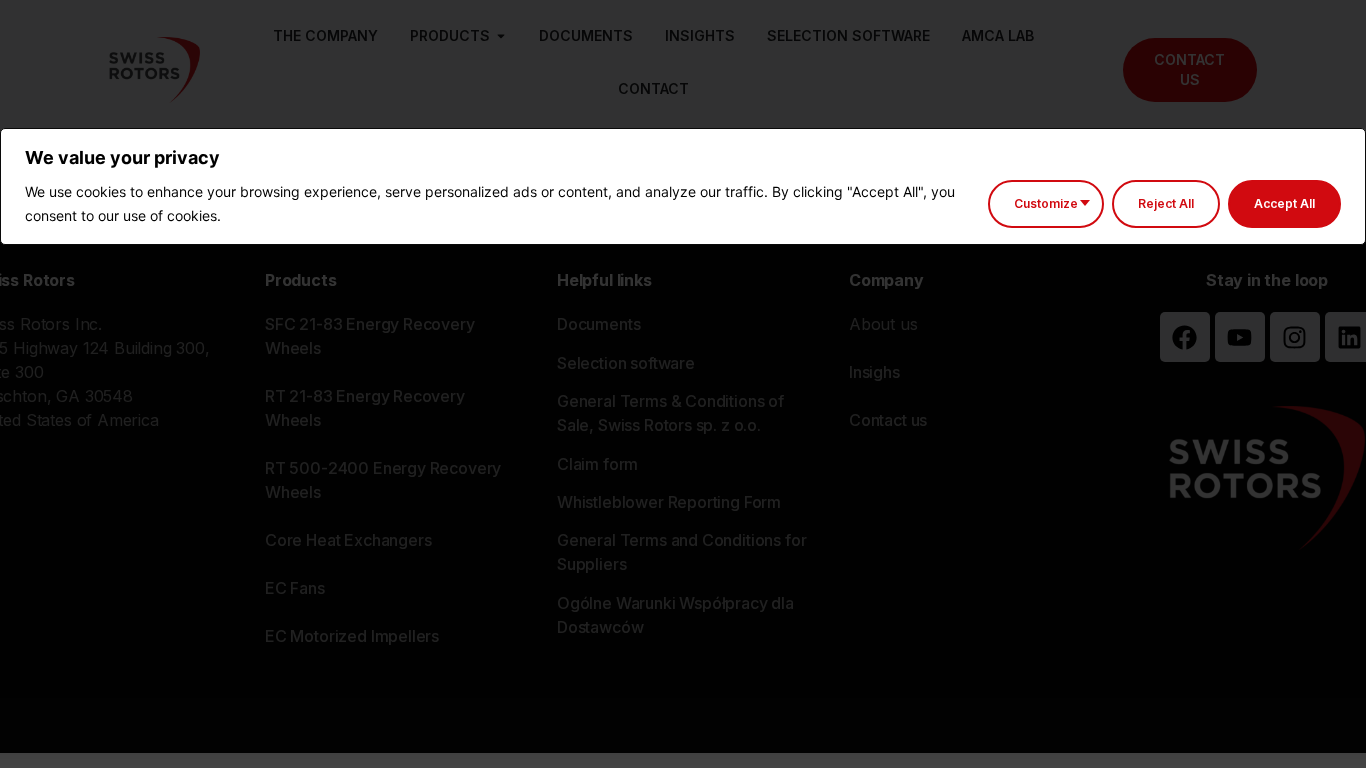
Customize (1046, 203)
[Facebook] (1185, 337)
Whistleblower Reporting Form (669, 502)
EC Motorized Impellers (352, 636)
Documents (598, 324)
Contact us (888, 420)
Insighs (874, 372)
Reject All (1166, 203)
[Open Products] (501, 36)
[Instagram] (1295, 337)
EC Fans (295, 588)
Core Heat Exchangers (348, 540)
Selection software (626, 363)
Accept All (1284, 203)
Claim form (597, 464)
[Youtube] (1240, 337)
